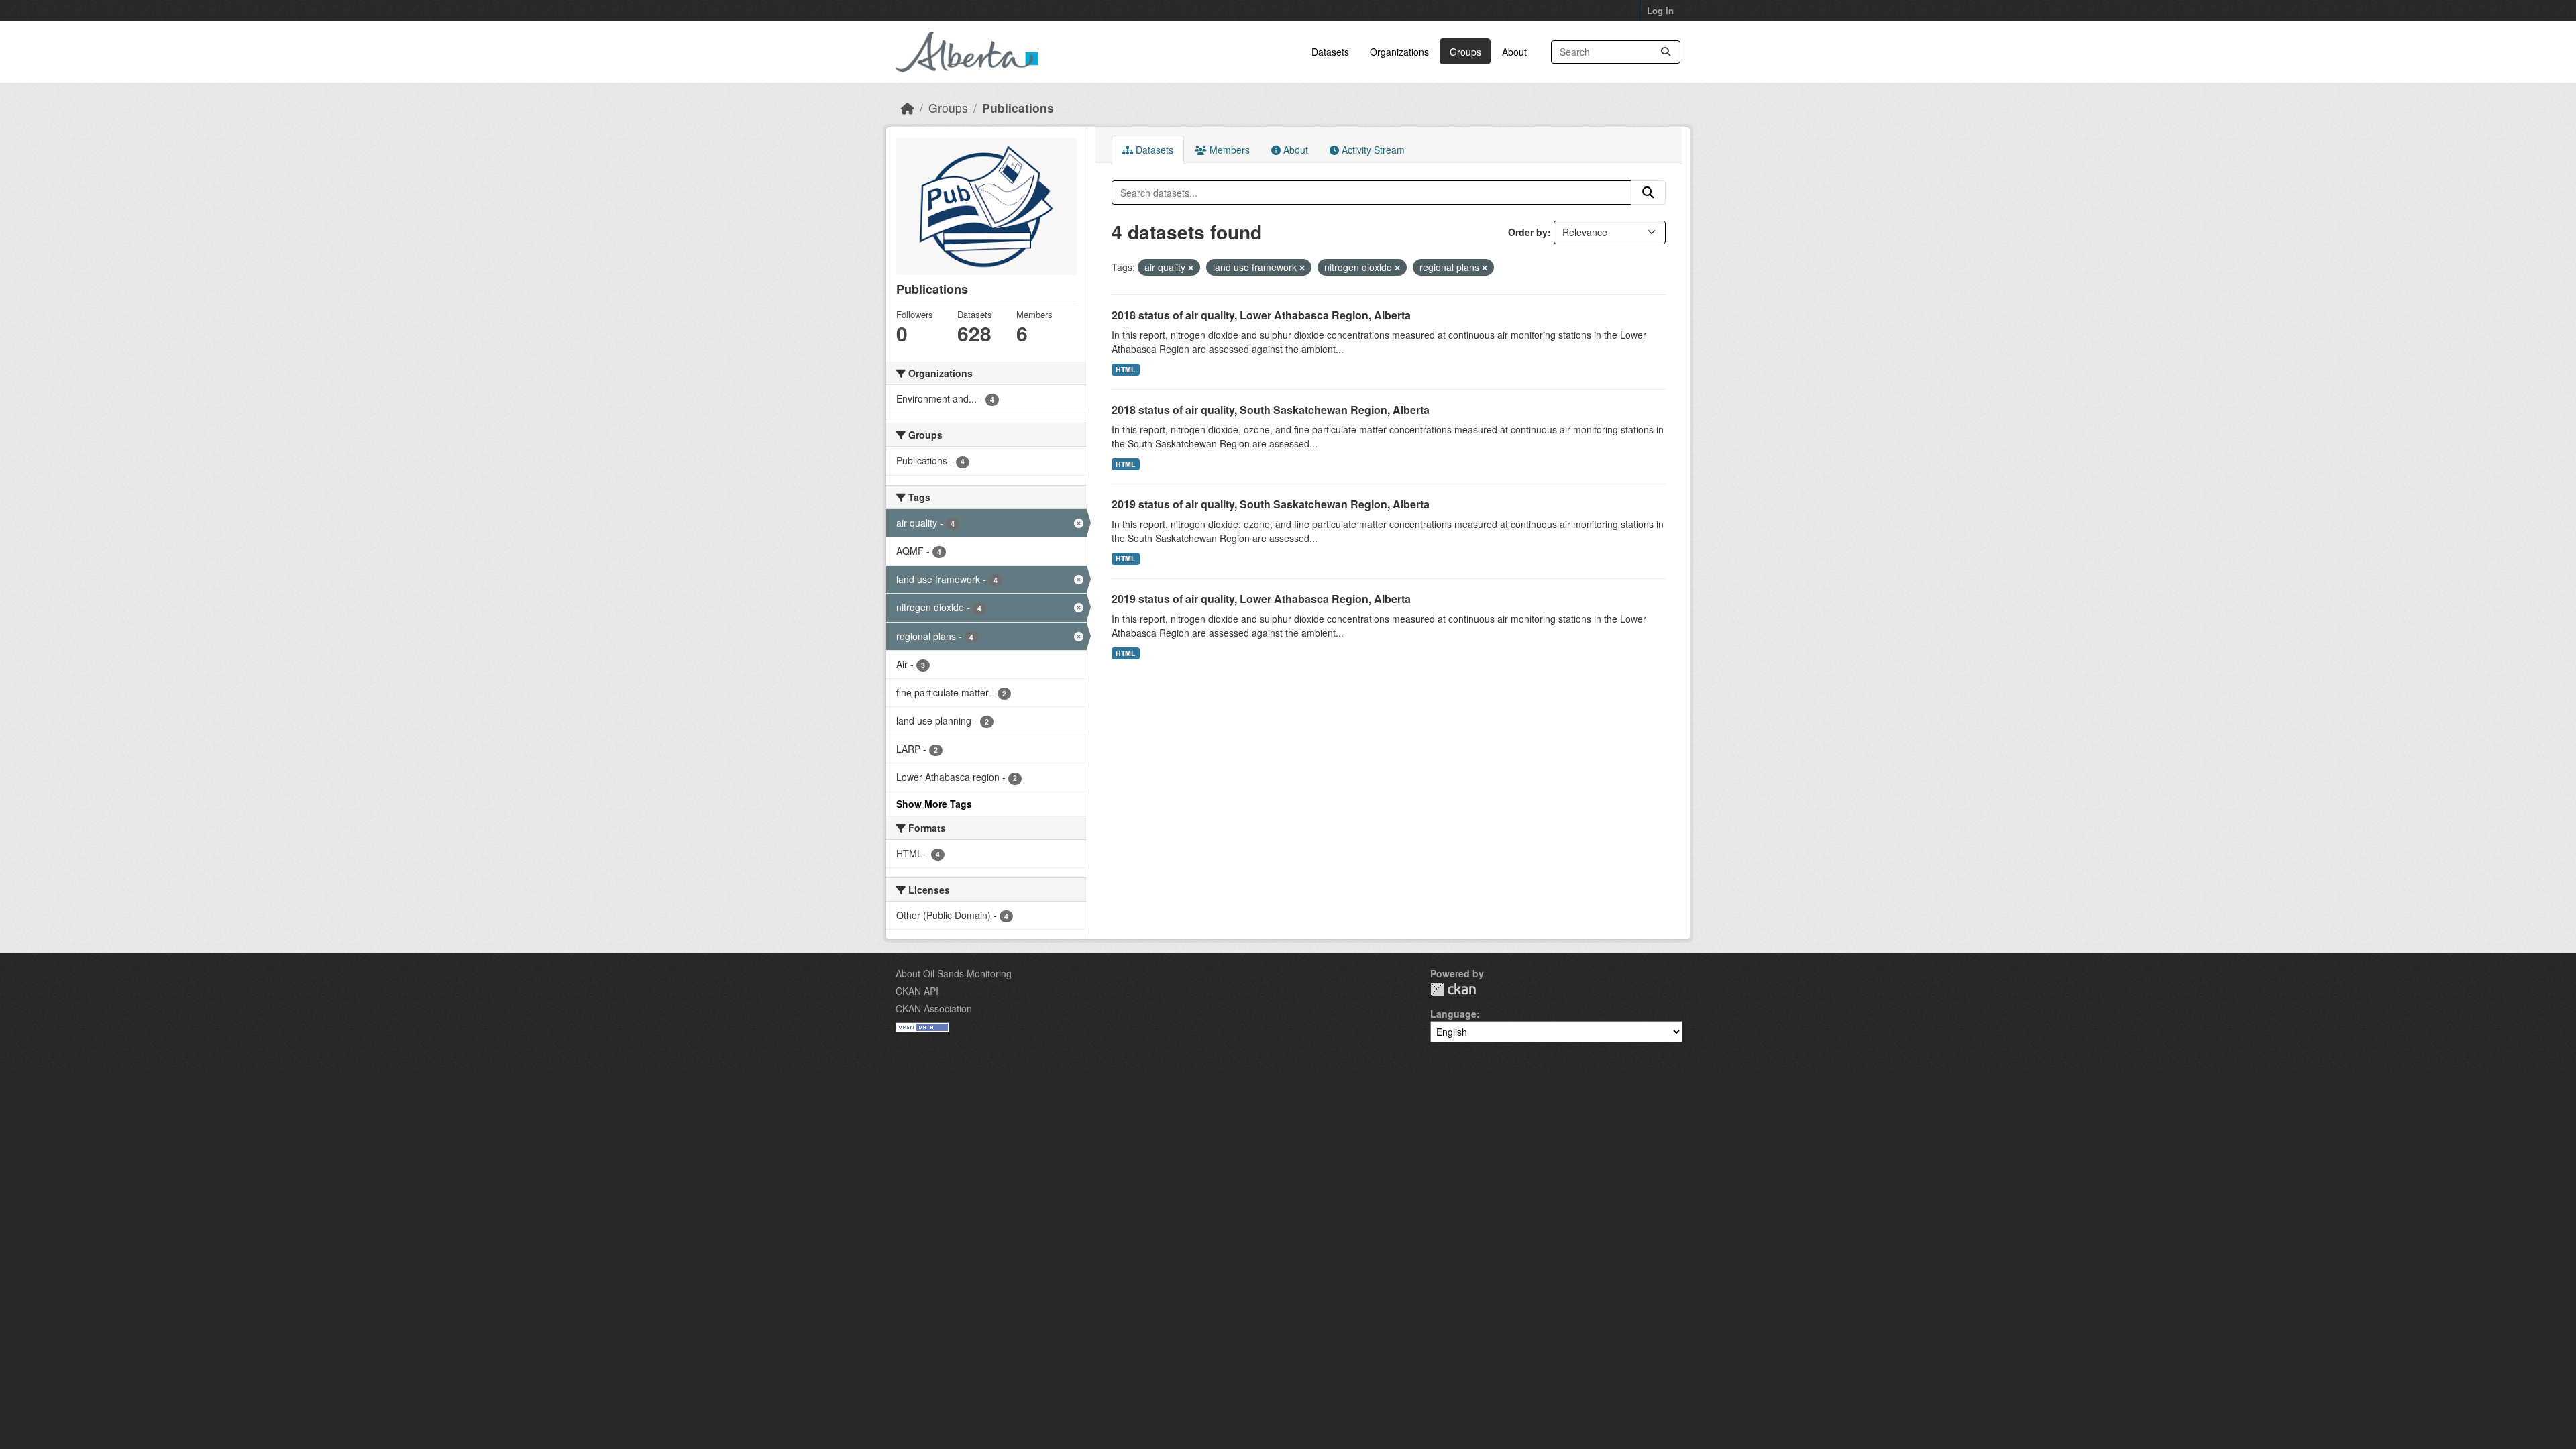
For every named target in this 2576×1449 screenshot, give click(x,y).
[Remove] (1191, 268)
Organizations (1399, 52)
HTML (1125, 369)
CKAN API (917, 991)
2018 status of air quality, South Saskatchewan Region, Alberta (1271, 410)
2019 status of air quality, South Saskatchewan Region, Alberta (1271, 504)
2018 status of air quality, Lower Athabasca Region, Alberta (1261, 315)
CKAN (1453, 989)
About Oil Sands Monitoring (954, 973)
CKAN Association (934, 1008)
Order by (1528, 232)
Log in (1660, 10)
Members (1228, 150)
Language (1453, 1014)
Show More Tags (934, 804)
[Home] (908, 108)
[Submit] (1666, 52)
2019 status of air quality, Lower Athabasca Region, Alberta (1261, 599)
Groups (1465, 52)
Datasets (1330, 52)
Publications (1018, 108)
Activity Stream (1372, 150)
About (1514, 52)
